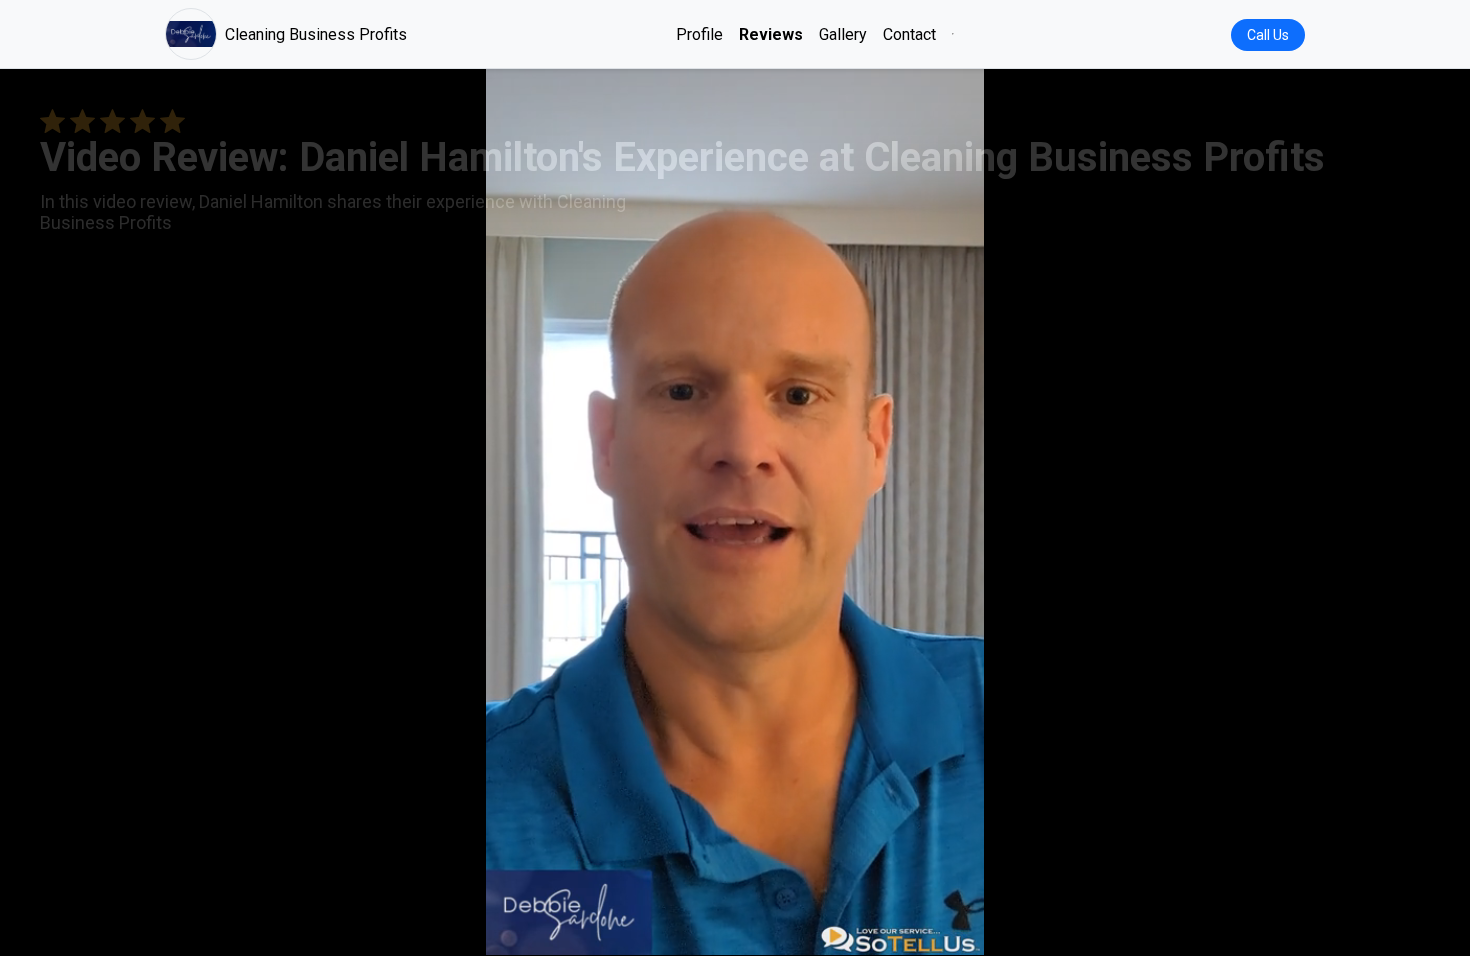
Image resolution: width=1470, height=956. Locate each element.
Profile (699, 34)
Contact (909, 34)
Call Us (1268, 35)
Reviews (771, 34)
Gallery (843, 34)
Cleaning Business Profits (316, 34)
